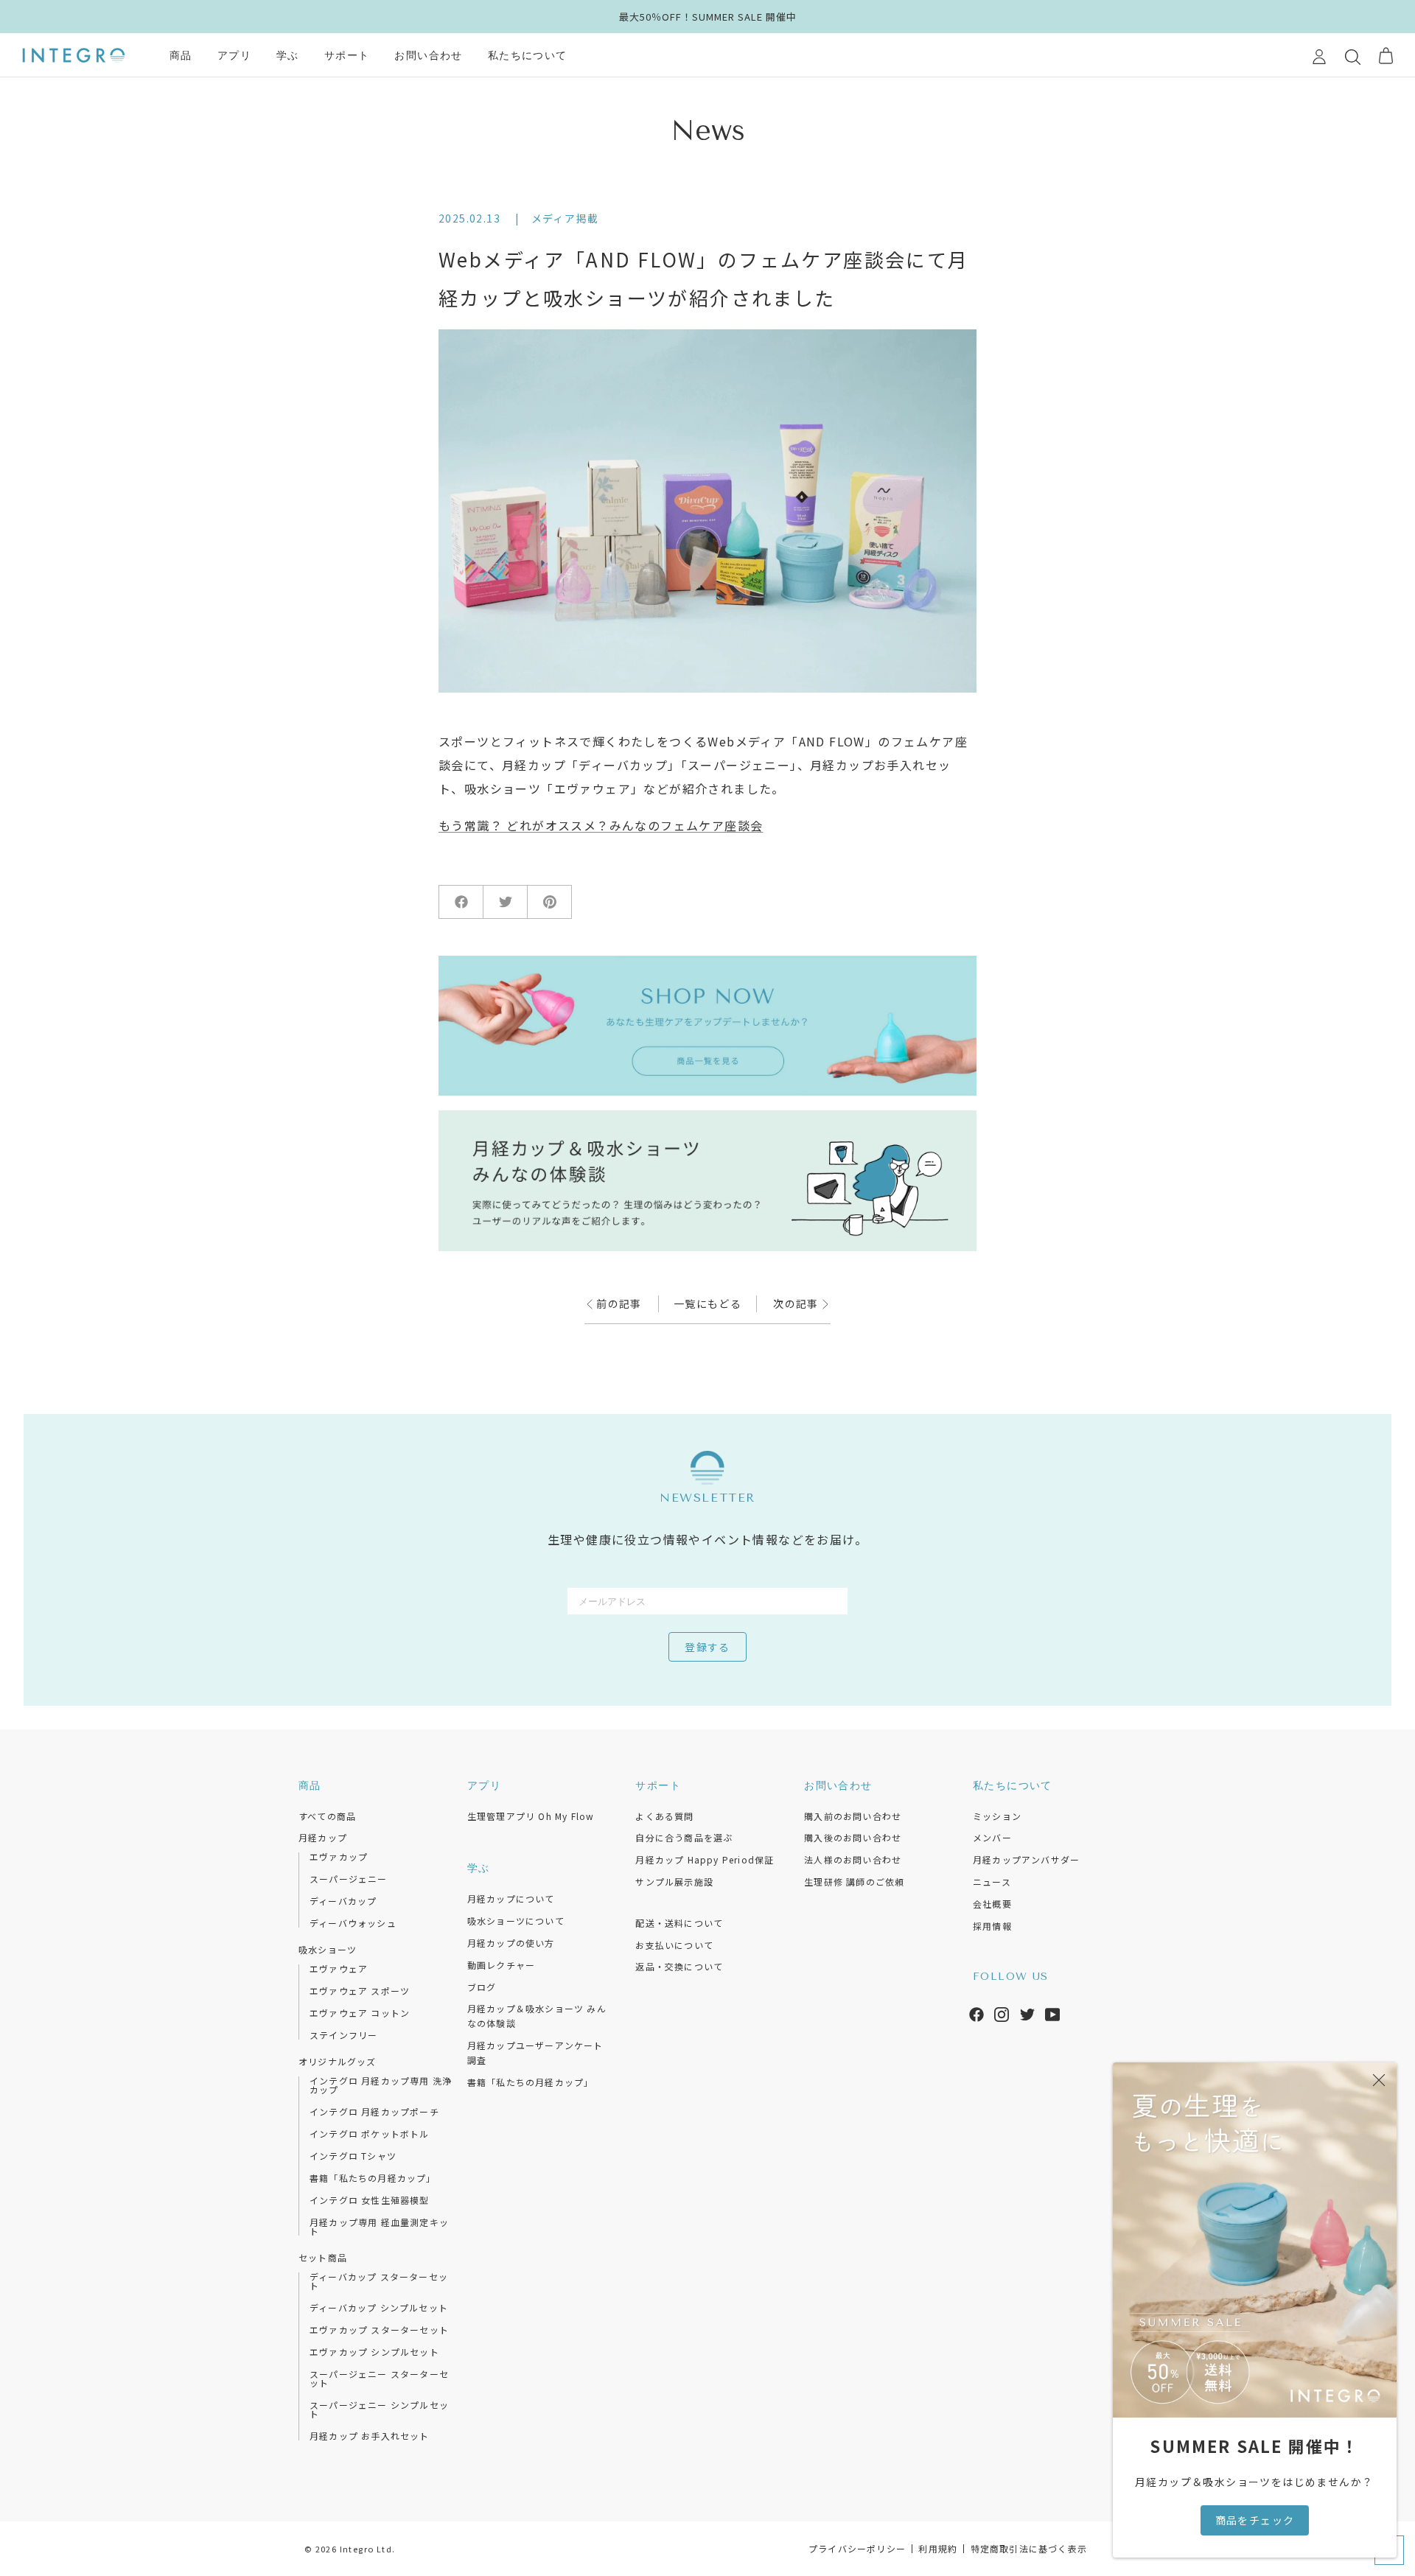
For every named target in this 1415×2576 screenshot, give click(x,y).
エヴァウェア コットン (360, 2013)
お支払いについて (674, 1945)
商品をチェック (1255, 2520)
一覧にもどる (707, 1303)
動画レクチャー (501, 1965)
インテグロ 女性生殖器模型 (370, 2200)
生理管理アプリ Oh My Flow (531, 1816)
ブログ (482, 1987)
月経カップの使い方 (511, 1943)
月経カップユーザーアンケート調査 (535, 2052)
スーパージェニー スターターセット (379, 2379)
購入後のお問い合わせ (853, 1837)
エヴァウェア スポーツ (360, 1991)
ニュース (992, 1882)
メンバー (992, 1837)
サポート (347, 56)
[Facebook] (976, 2012)
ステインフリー (343, 2035)
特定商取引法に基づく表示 (1029, 2548)
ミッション (997, 1816)
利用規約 (938, 2548)
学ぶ (288, 56)
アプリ (234, 56)
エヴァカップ (339, 1857)
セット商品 (323, 2257)
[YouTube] (1052, 2012)
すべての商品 (327, 1816)
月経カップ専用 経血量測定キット (379, 2227)
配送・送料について (679, 1923)
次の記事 (797, 1303)
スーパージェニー (349, 1879)
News (708, 131)
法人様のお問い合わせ (853, 1859)
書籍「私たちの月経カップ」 (373, 2178)
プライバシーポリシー (857, 2548)
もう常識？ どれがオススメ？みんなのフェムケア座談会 (601, 825)
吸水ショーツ (328, 1949)
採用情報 (992, 1926)
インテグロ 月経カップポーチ (374, 2112)
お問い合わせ (428, 56)
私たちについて (528, 56)
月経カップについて (511, 1898)
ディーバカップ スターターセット (379, 2281)
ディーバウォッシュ (353, 1923)
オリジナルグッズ (338, 2061)
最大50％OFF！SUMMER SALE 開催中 (708, 17)
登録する (707, 1648)
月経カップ (323, 1837)
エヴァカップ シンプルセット (374, 2352)
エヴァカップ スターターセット (379, 2330)
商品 (181, 56)
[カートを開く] (1386, 56)
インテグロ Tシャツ (353, 2156)
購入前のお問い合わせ (853, 1816)
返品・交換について (679, 1966)
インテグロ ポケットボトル (370, 2134)
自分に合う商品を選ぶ (684, 1837)
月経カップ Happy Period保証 (705, 1859)
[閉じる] (1379, 2080)
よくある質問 (664, 1816)
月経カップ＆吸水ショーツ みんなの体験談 (537, 2016)
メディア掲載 (565, 218)
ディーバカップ (343, 1901)
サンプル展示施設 (674, 1882)
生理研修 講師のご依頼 (854, 1882)
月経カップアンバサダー (1026, 1859)
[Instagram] (1002, 2012)
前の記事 (618, 1303)
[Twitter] (1027, 2012)
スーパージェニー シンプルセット (379, 2409)
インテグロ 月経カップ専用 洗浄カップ (381, 2085)
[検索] (1353, 56)
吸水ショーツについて (516, 1921)
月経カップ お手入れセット (370, 2436)
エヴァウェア (339, 1969)
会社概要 (992, 1904)
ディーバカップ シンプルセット (379, 2308)
